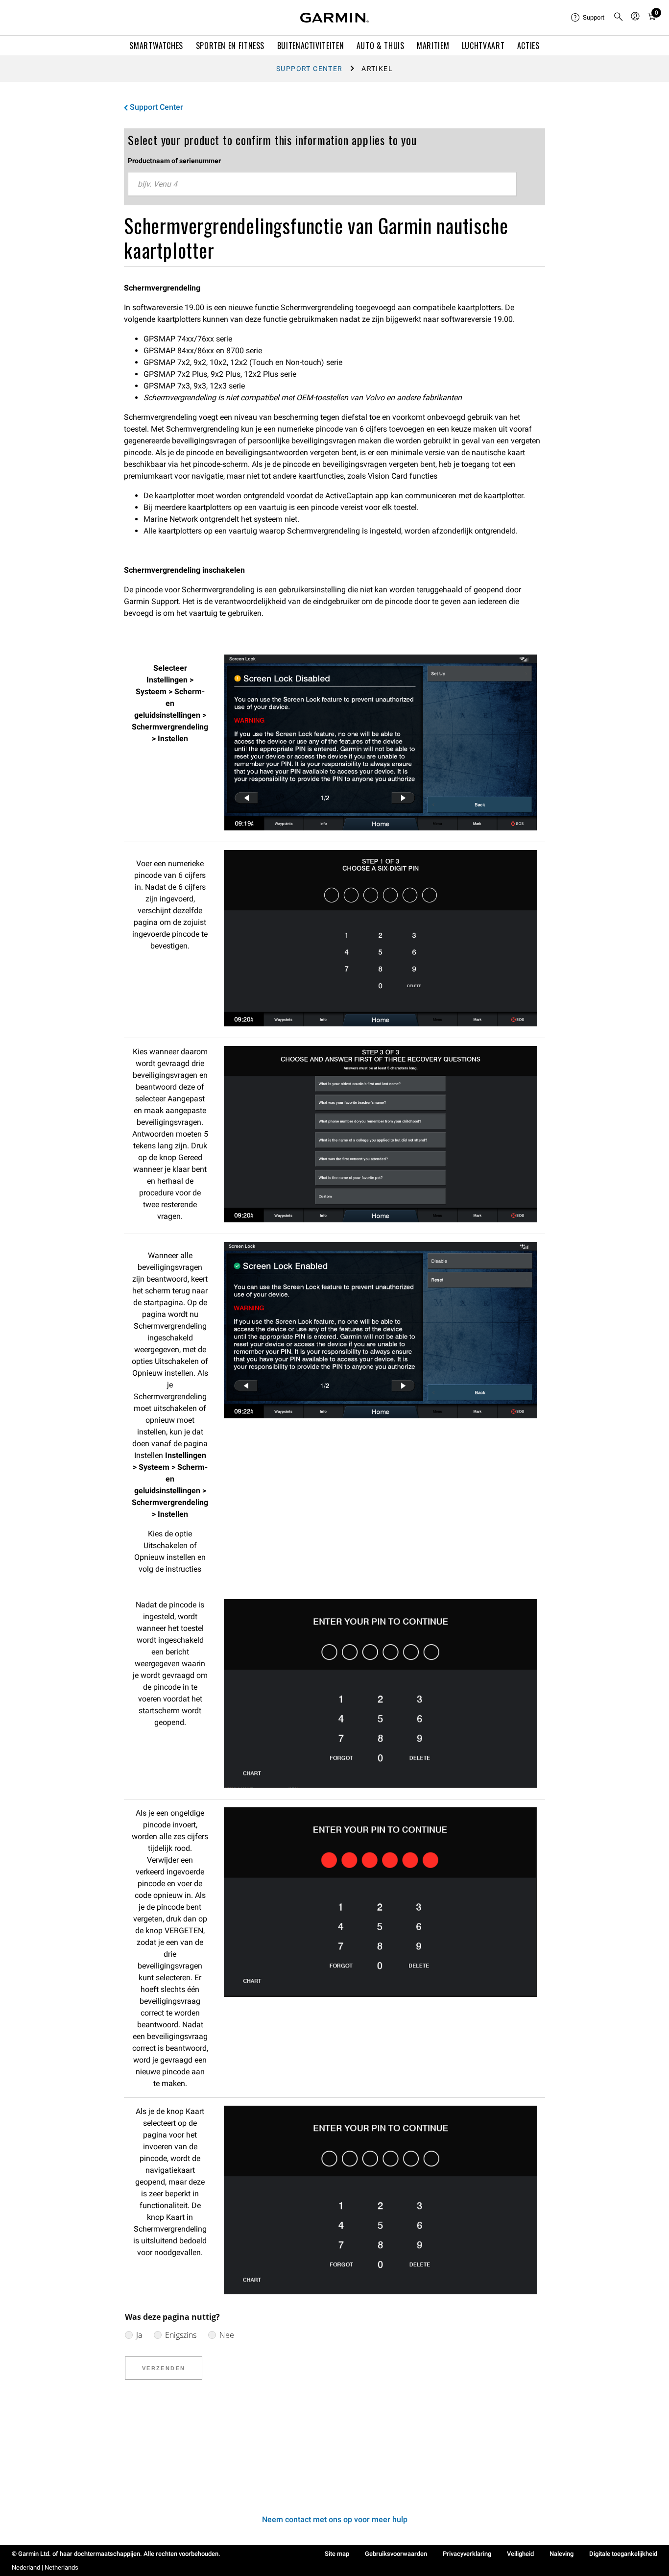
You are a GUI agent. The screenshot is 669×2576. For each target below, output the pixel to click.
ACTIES (528, 46)
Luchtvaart (483, 46)
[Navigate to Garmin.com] (334, 18)
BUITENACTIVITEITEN (311, 46)
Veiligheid (520, 2554)
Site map (337, 2554)
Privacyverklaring (467, 2554)
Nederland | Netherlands (45, 2567)
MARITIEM (433, 46)
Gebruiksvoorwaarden (396, 2554)
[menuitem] (588, 18)
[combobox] (322, 184)
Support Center (310, 69)
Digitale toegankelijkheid (623, 2554)
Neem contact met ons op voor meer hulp (335, 2519)
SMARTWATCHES (156, 46)
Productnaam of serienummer (174, 161)
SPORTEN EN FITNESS (230, 46)
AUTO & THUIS (381, 46)
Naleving (561, 2554)
